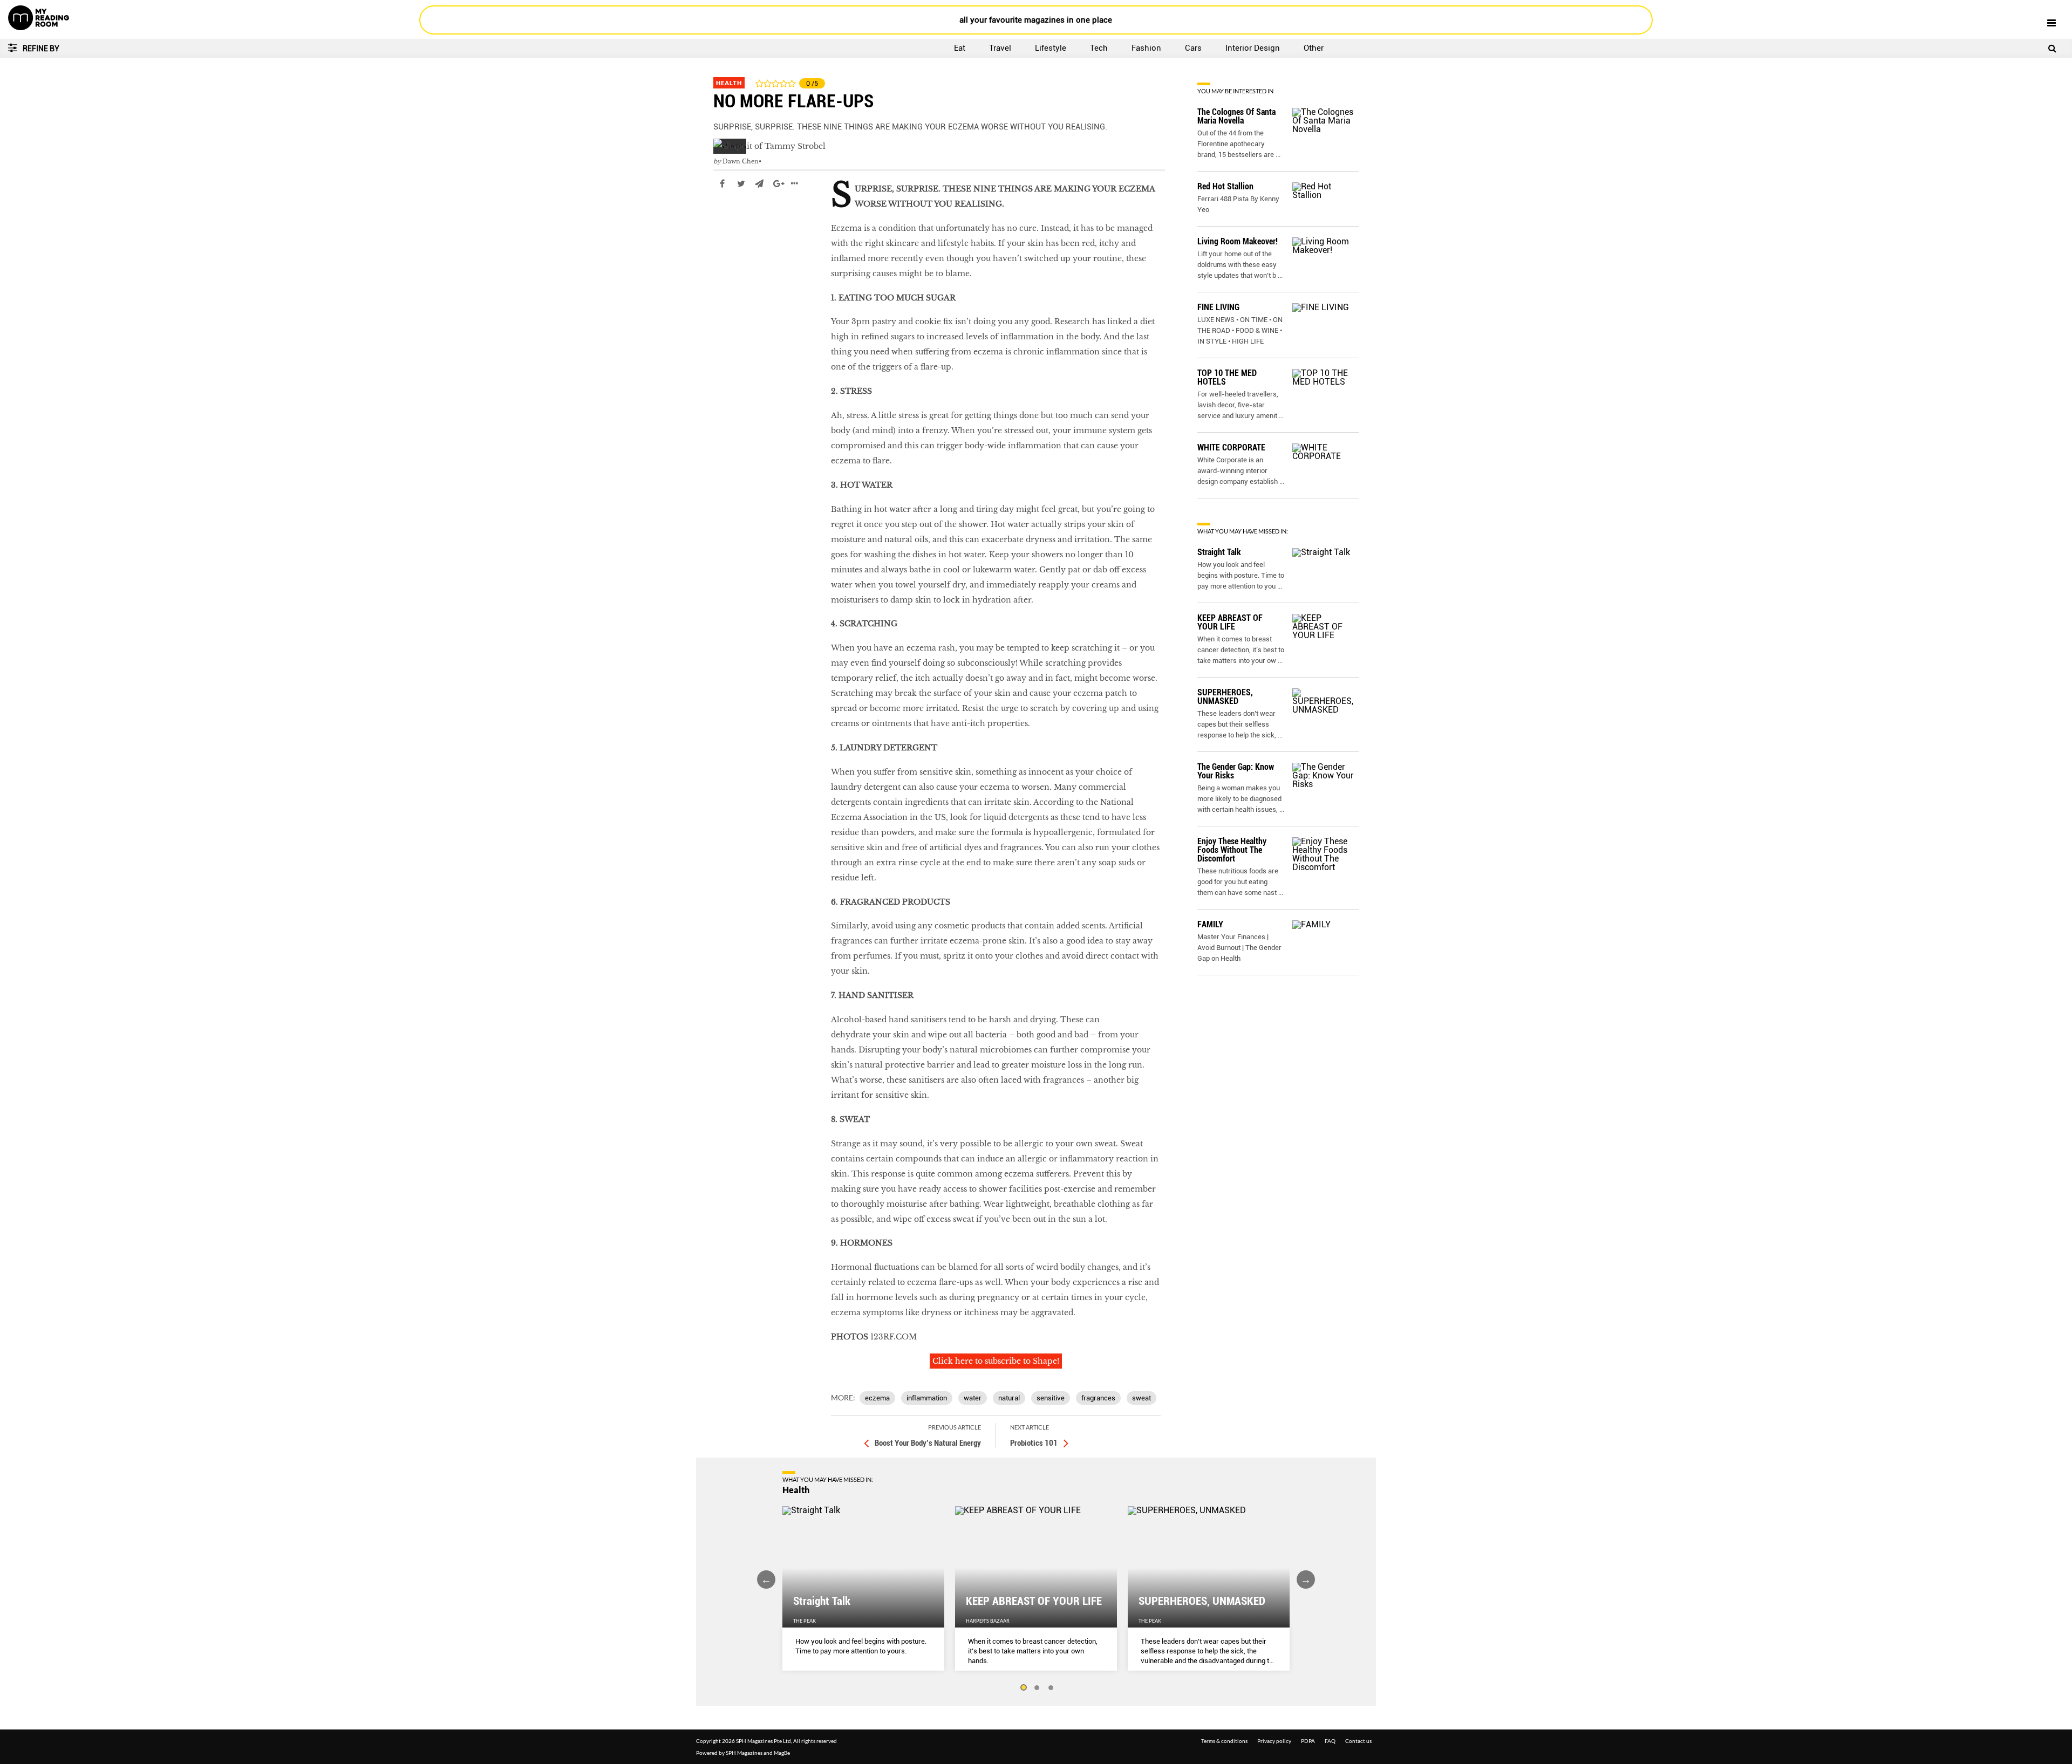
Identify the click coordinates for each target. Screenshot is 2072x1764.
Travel (1000, 48)
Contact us (1358, 1741)
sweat (1141, 1398)
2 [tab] (1037, 1688)
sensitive (1051, 1398)
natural (1009, 1398)
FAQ (1330, 1741)
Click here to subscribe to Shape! (996, 1361)
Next (1306, 1580)
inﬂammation (927, 1398)
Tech (1099, 48)
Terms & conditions (1224, 1741)
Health (729, 83)
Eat (960, 48)
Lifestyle (1051, 48)
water (973, 1398)
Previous (766, 1580)
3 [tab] (1051, 1688)
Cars (1193, 48)
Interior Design (1253, 48)
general (728, 216)
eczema (877, 1398)
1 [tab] (1023, 1688)
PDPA (1308, 1741)
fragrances (1098, 1398)
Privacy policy (1274, 1741)
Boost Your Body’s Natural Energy (928, 1443)
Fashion (1146, 48)
